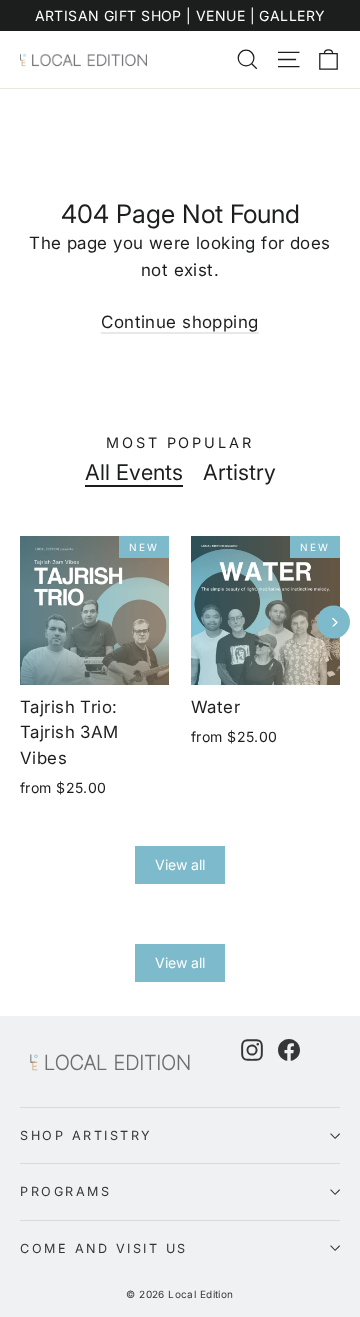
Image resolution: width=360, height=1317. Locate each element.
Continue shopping (179, 322)
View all (180, 864)
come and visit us (104, 1248)
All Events (134, 472)
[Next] (333, 622)
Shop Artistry (86, 1135)
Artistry (239, 472)
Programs (65, 1191)
